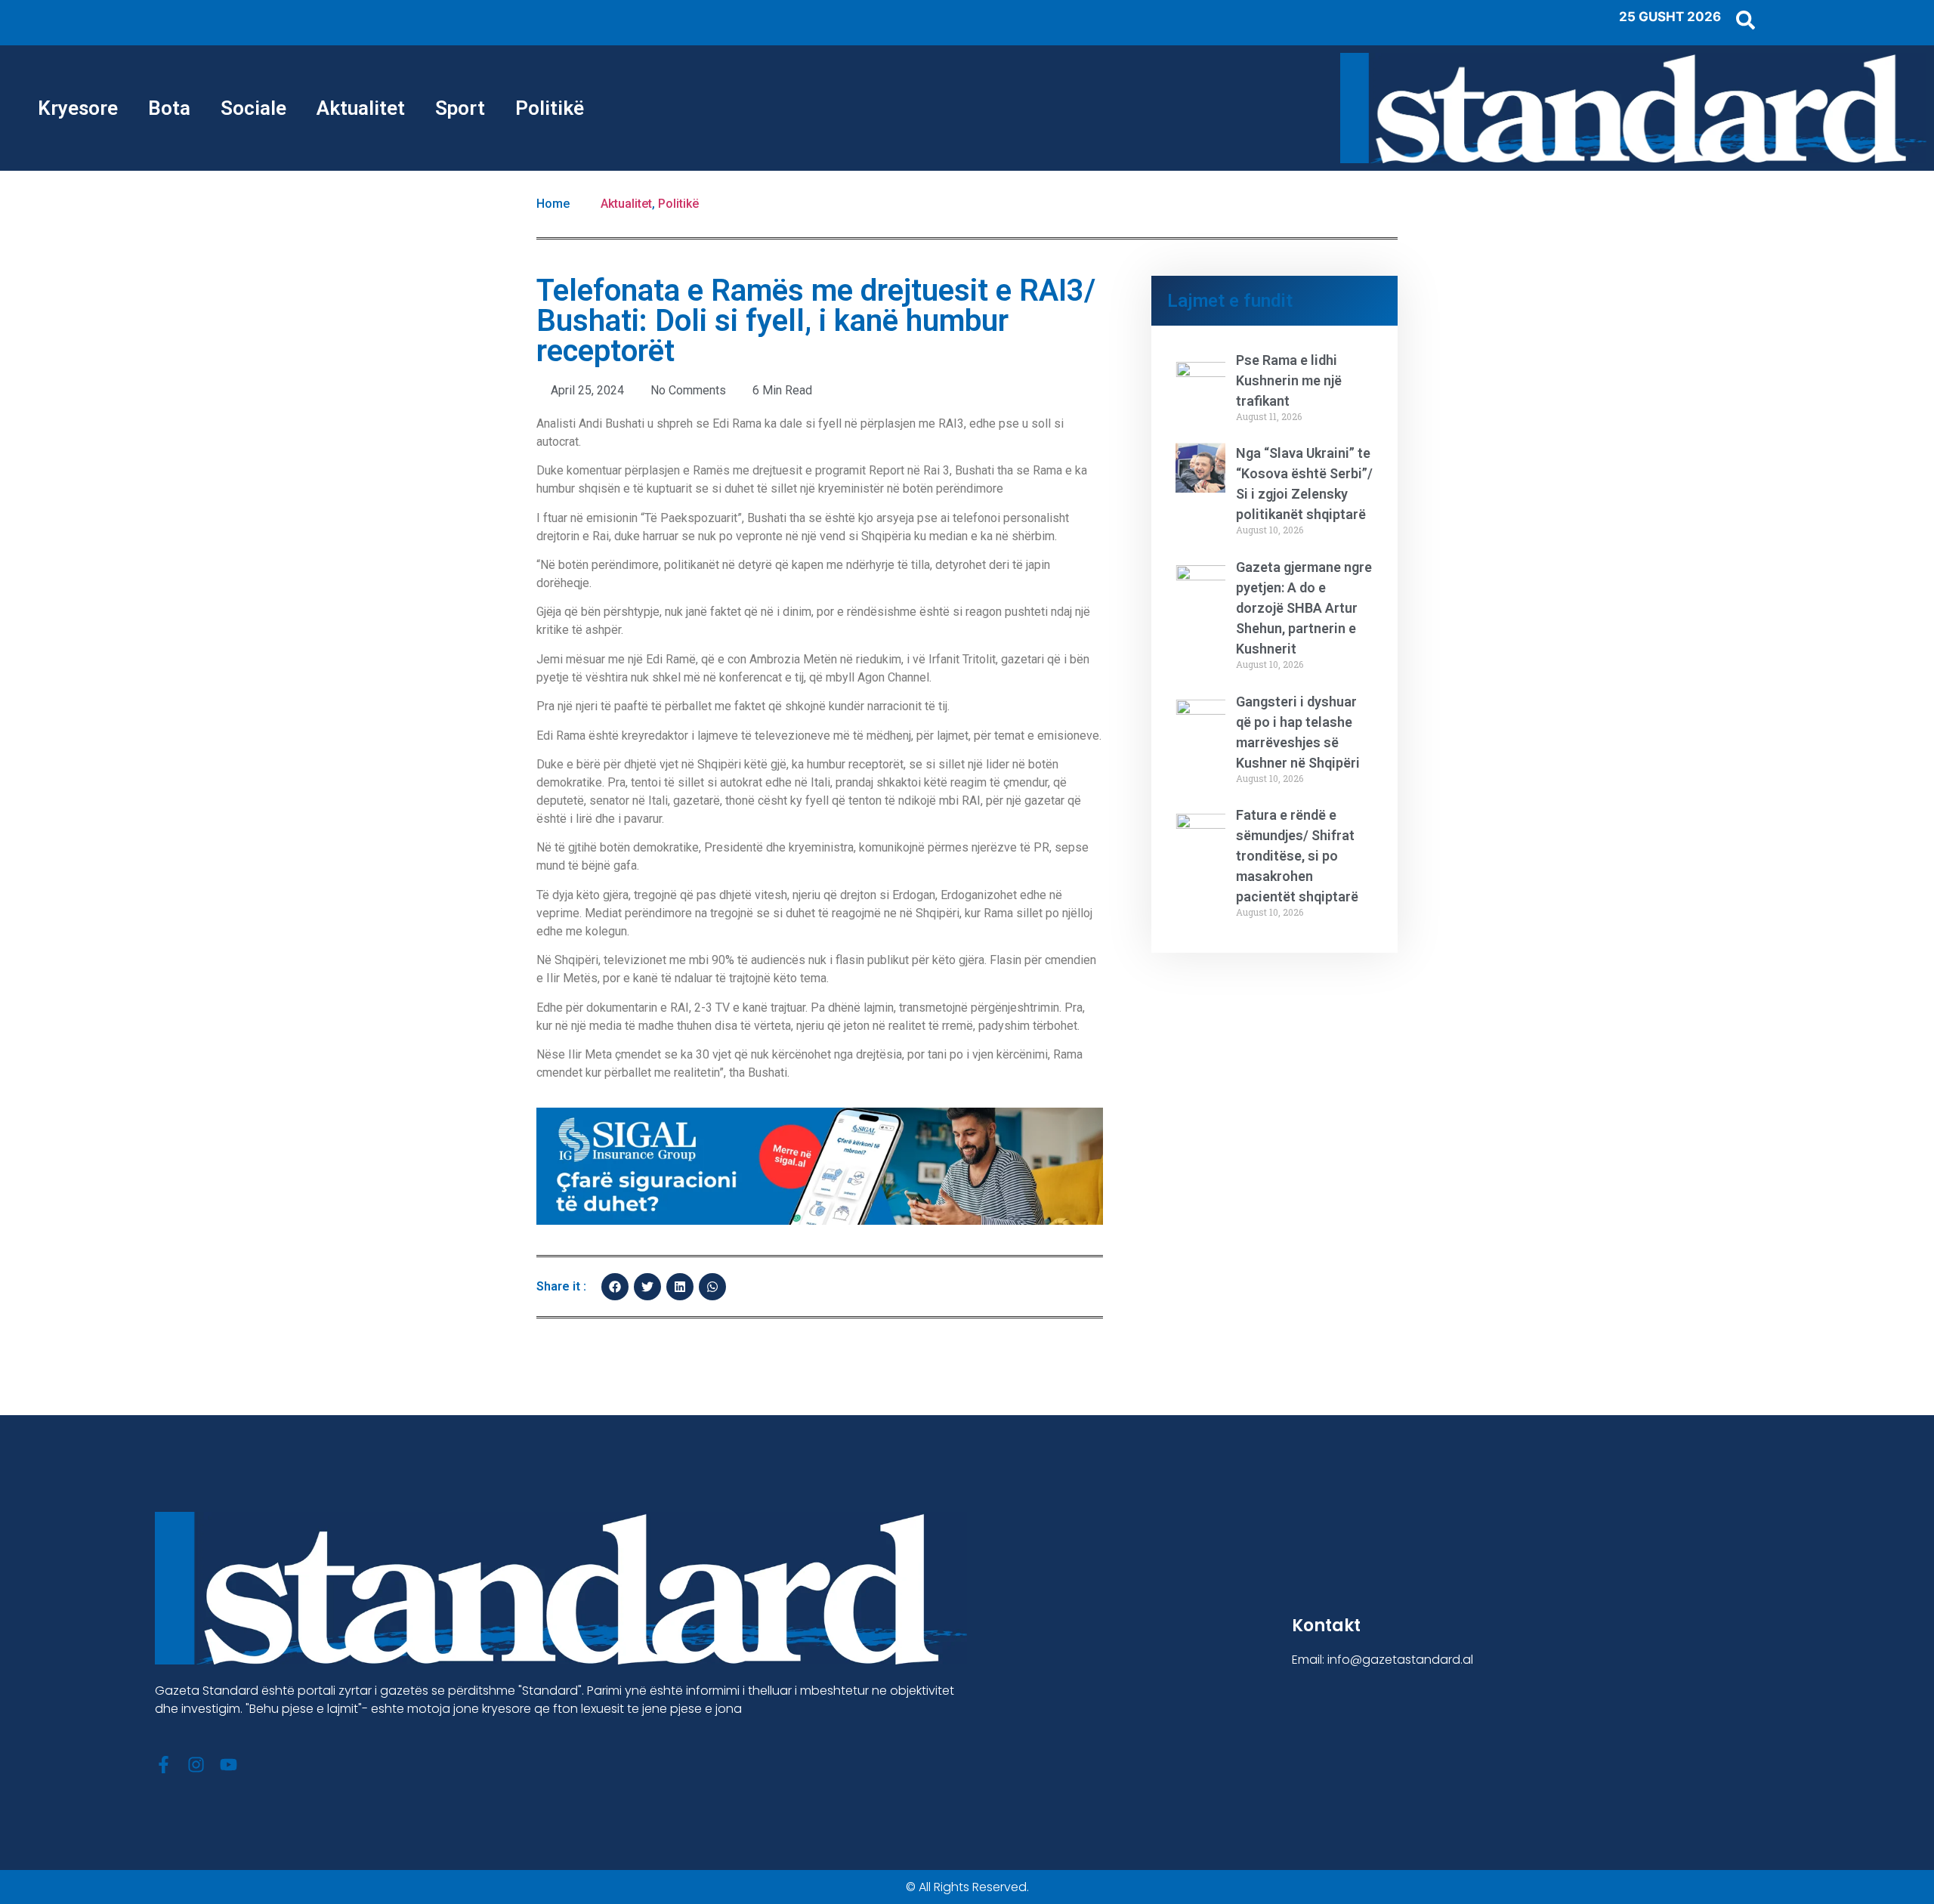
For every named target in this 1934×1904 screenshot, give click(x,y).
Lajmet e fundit (1230, 301)
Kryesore (78, 108)
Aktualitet (361, 108)
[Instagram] (196, 1765)
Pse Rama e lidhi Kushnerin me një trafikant (1289, 380)
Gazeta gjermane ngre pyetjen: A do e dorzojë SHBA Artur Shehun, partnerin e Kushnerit (1304, 608)
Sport (460, 108)
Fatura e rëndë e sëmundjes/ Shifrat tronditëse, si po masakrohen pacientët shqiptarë (1297, 856)
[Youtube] (229, 1765)
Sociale (253, 108)
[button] (615, 1287)
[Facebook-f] (164, 1765)
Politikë (550, 108)
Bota (169, 108)
